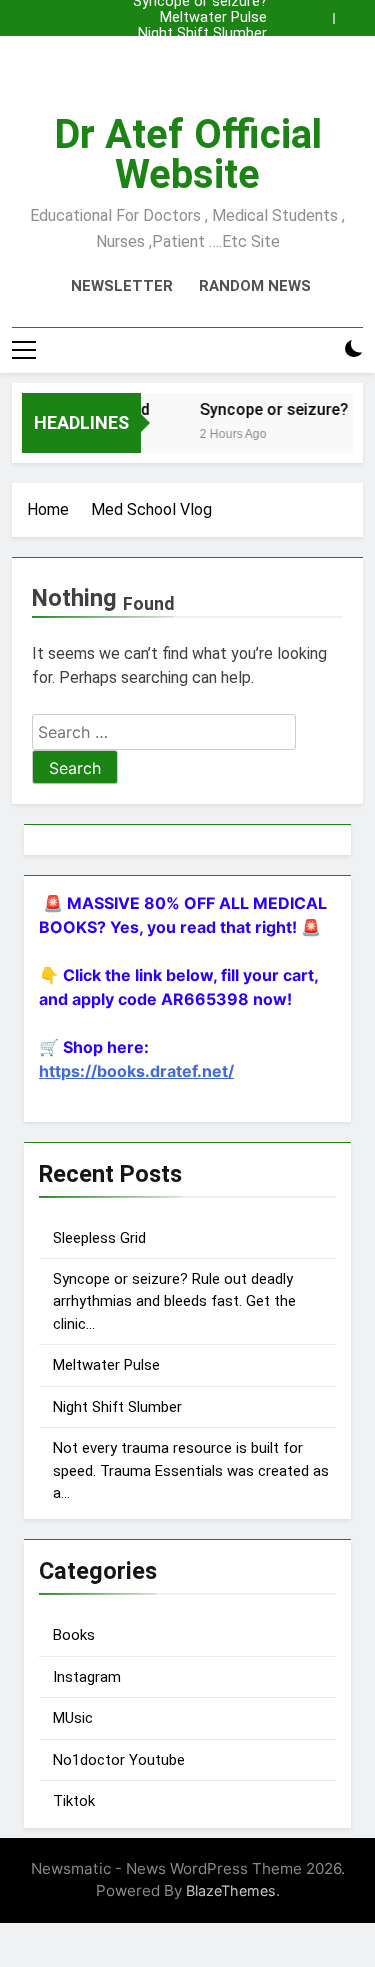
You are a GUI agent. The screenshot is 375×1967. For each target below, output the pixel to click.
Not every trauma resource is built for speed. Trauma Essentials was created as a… (191, 1470)
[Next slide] (353, 13)
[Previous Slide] (323, 13)
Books (74, 1635)
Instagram (87, 1677)
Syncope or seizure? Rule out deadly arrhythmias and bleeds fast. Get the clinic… (190, 66)
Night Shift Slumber (202, 34)
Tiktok (74, 1801)
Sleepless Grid (220, 50)
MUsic (73, 1718)
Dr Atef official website (188, 154)
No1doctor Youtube (119, 1760)
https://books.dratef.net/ (136, 1071)
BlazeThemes (231, 1890)
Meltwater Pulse (213, 18)
